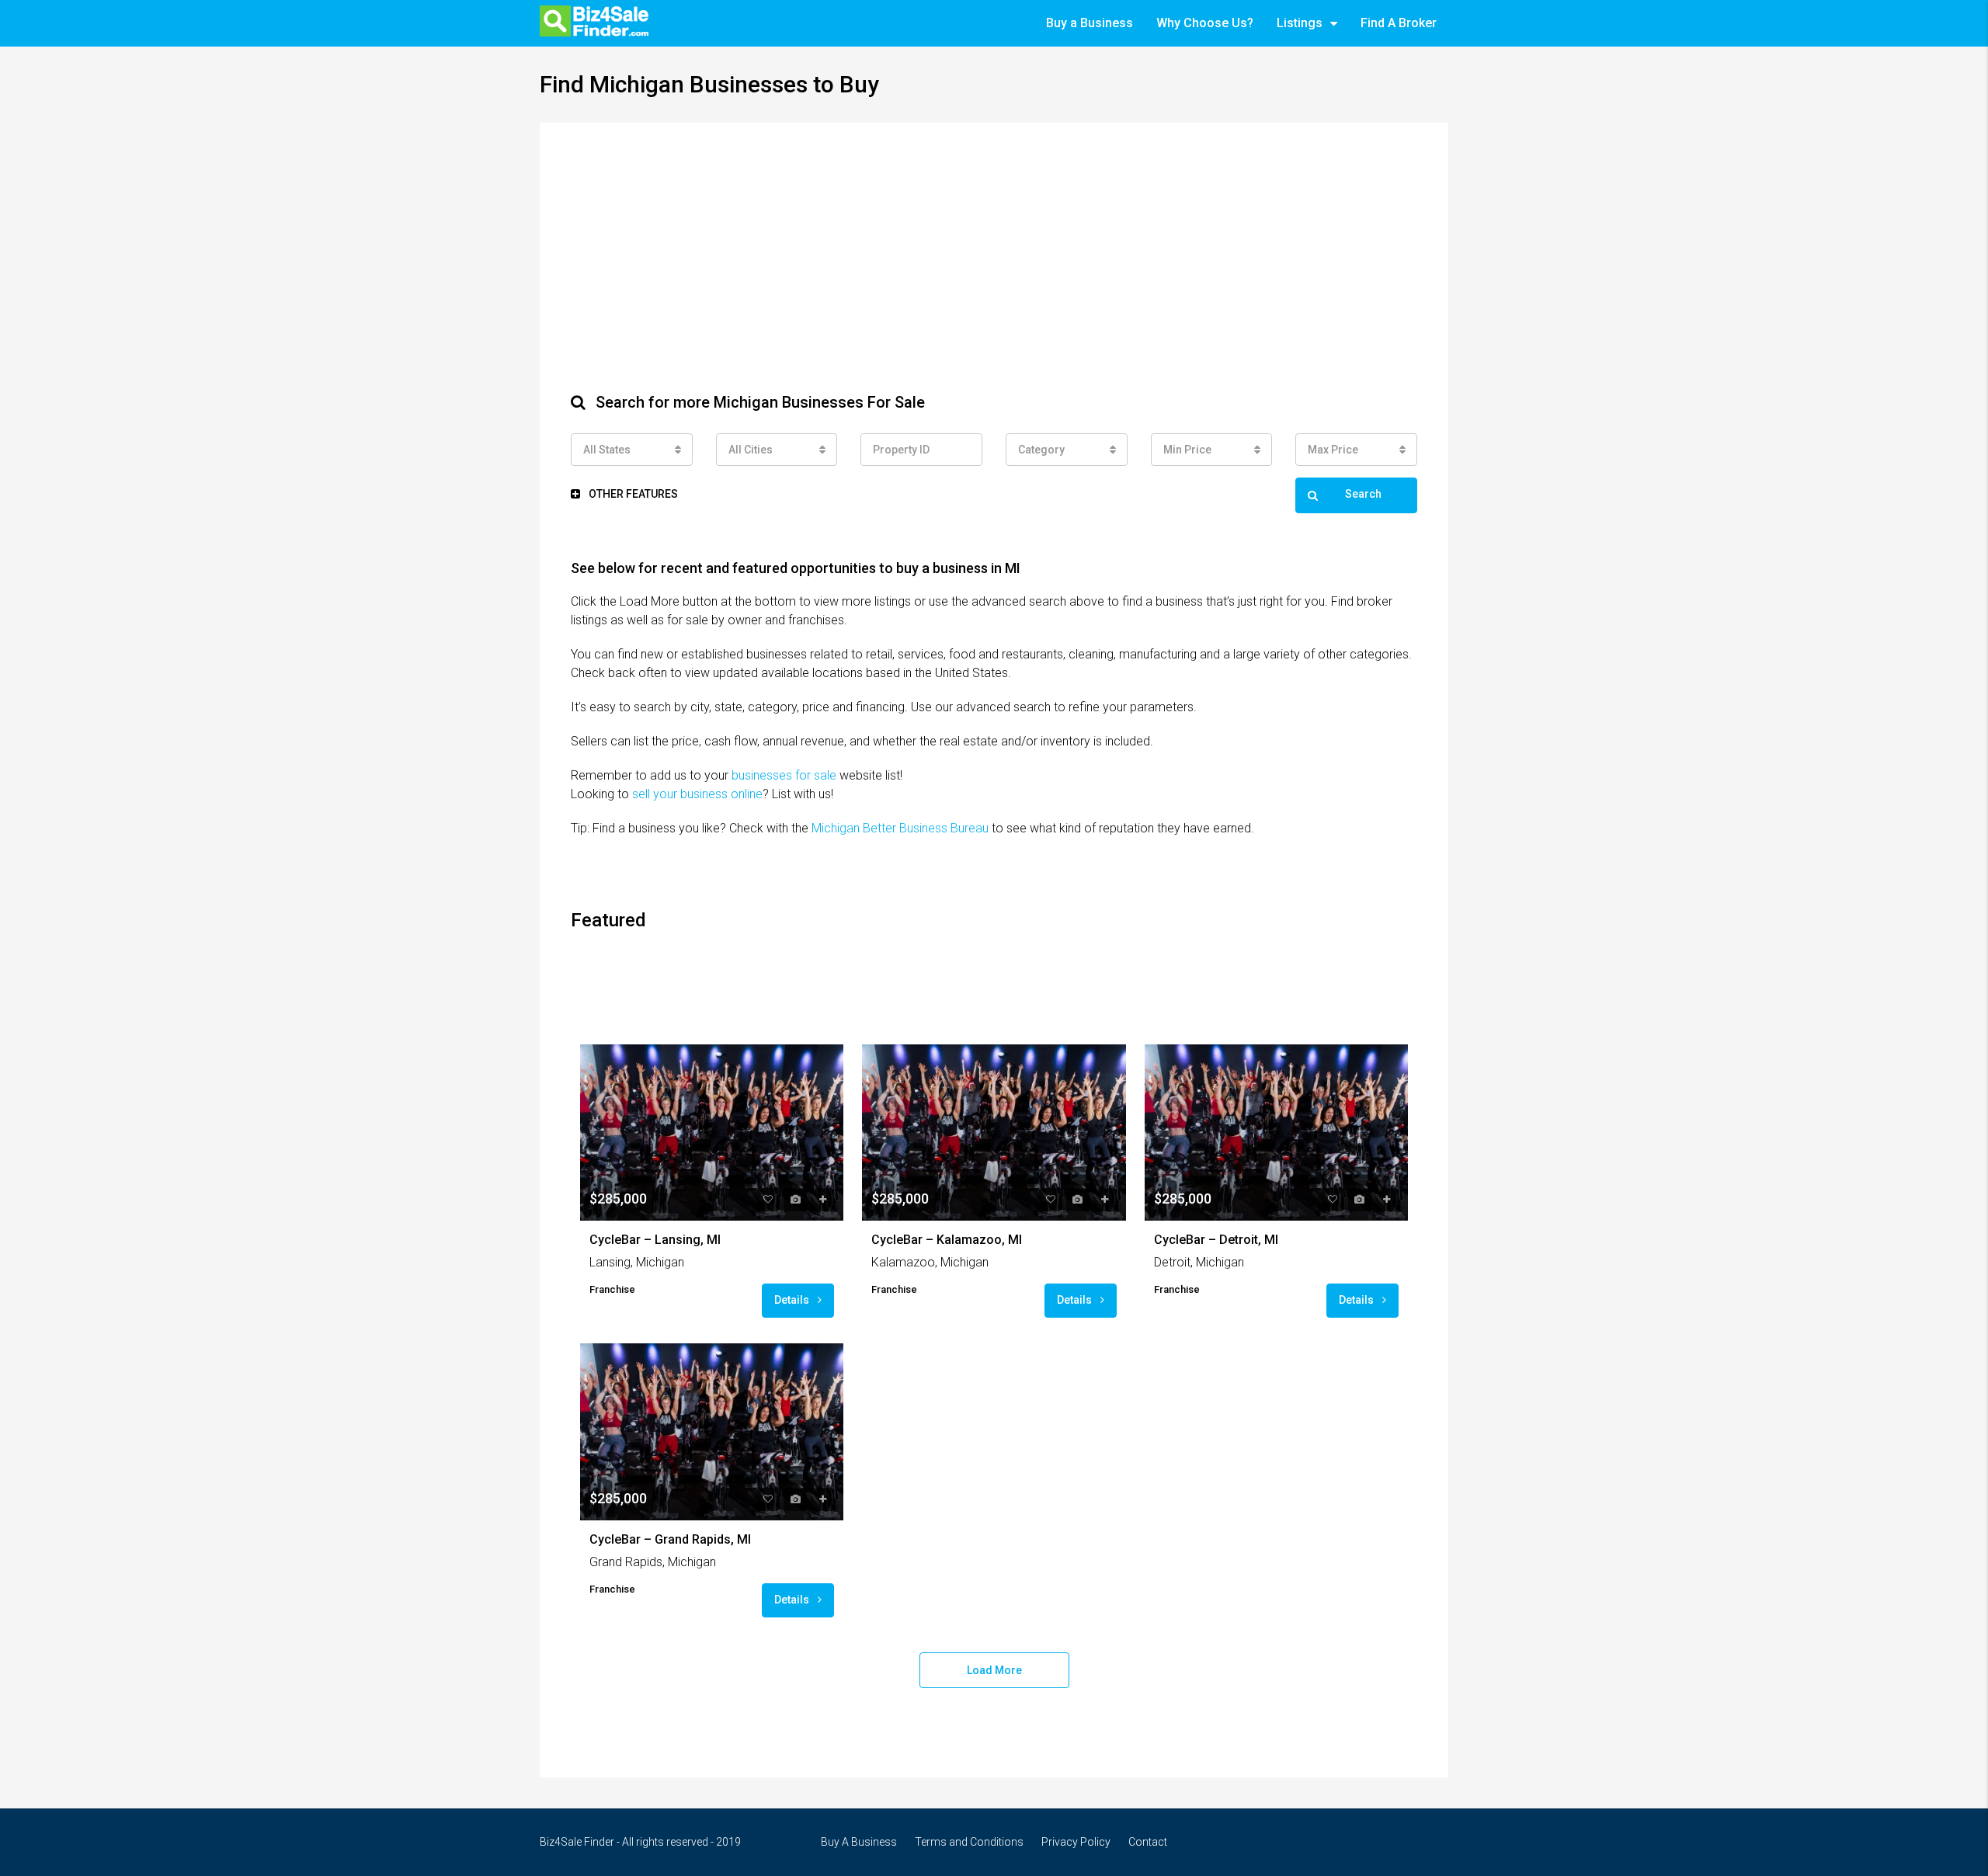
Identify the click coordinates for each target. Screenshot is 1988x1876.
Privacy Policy (1076, 1842)
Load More (994, 1670)
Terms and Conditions (969, 1842)
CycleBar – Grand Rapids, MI (670, 1539)
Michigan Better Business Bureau (900, 828)
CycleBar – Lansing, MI (655, 1240)
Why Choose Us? (1205, 23)
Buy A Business (859, 1842)
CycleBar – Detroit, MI (1216, 1240)
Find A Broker (1399, 23)
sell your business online (697, 794)
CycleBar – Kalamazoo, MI (947, 1240)
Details (793, 1300)
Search (1363, 494)
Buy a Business (1090, 23)
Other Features (632, 494)
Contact (1148, 1842)
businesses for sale (784, 775)
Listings (1300, 23)
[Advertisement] (994, 270)
